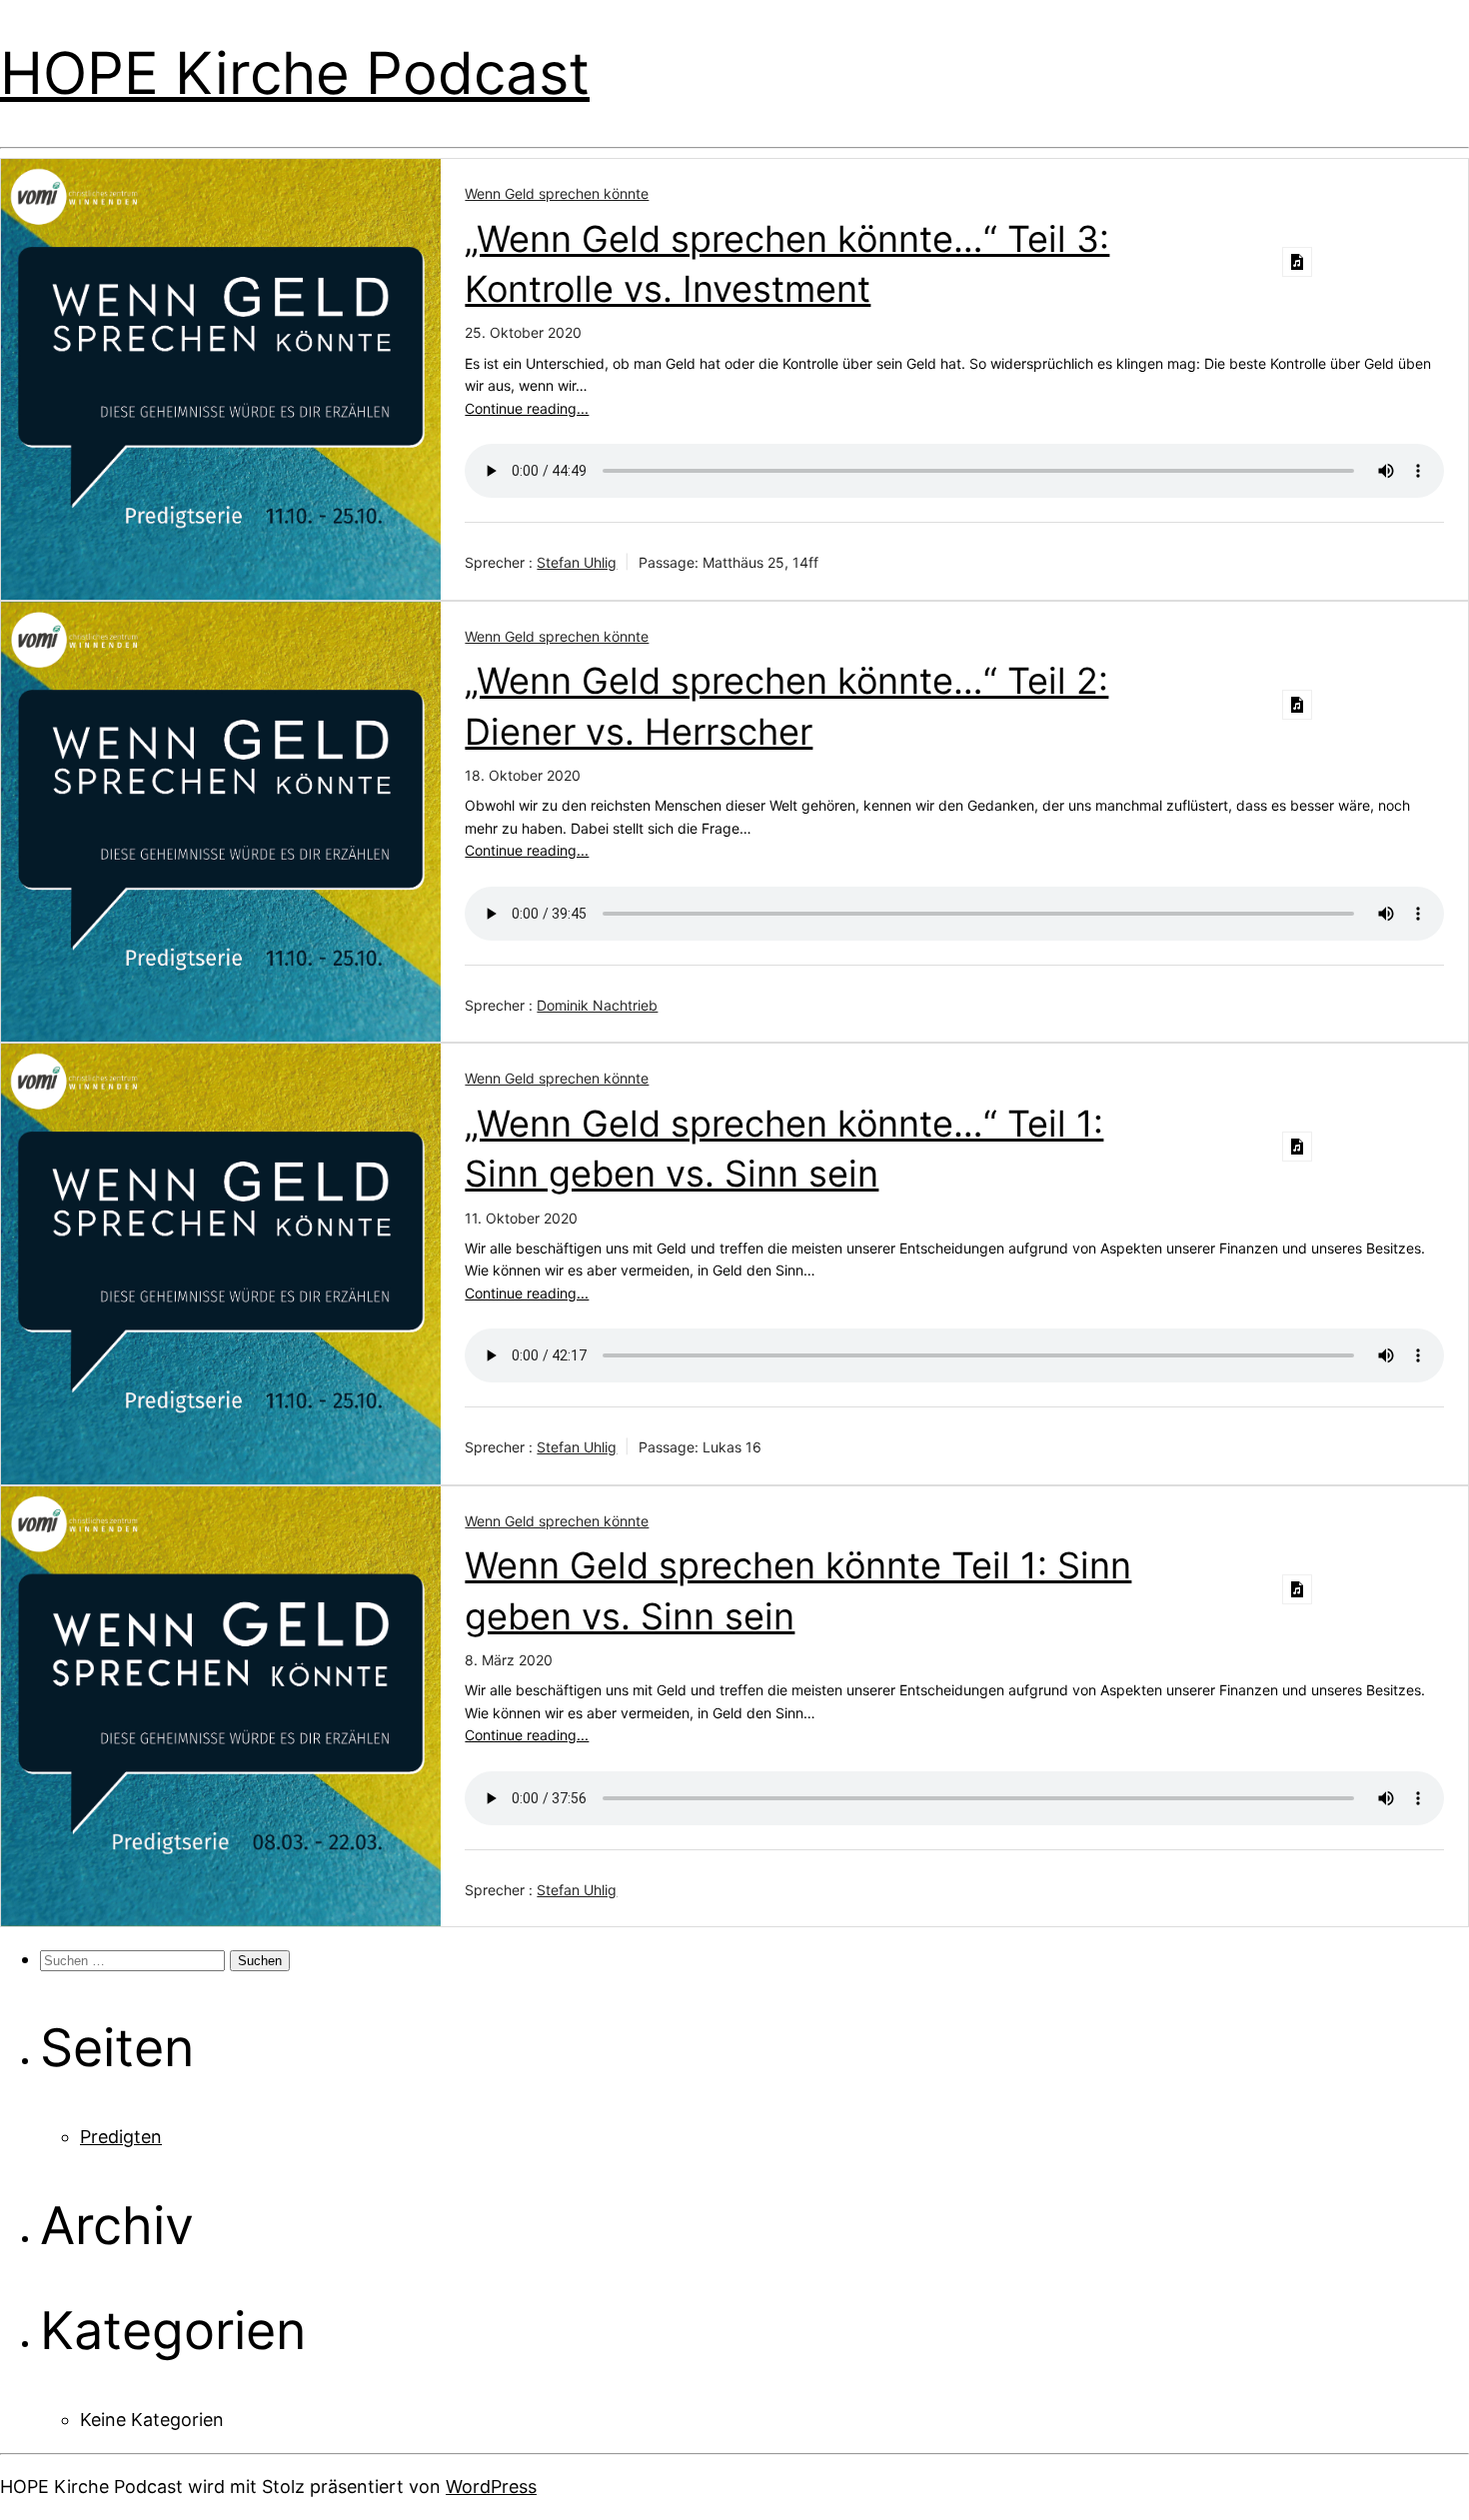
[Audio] (1297, 262)
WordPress (491, 2487)
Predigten (121, 2137)
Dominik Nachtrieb (597, 1005)
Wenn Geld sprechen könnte (557, 193)
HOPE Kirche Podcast (295, 73)
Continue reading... (527, 408)
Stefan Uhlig (577, 562)
